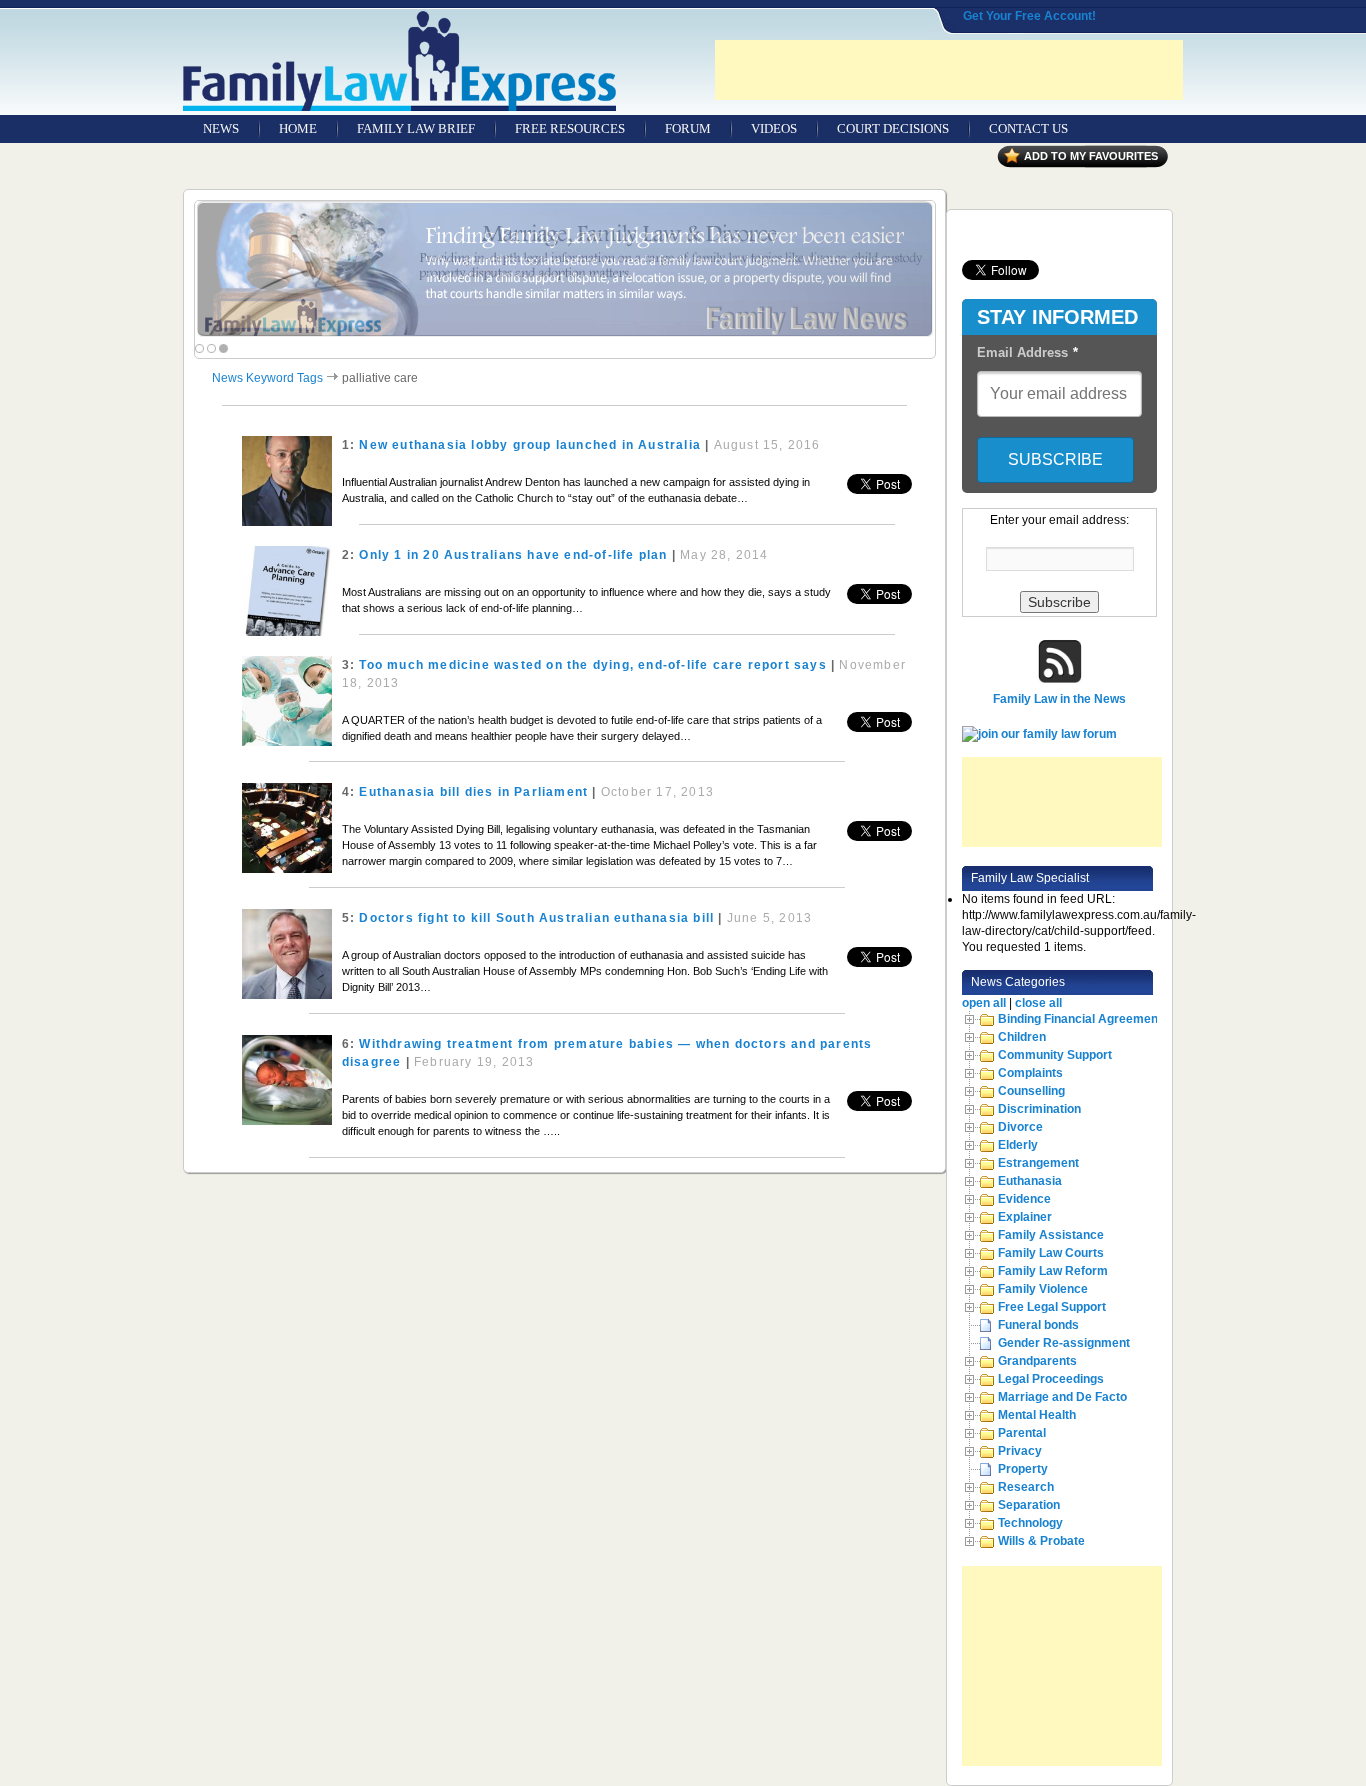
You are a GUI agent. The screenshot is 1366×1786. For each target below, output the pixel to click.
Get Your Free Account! (1029, 16)
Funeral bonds (1038, 1325)
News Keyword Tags (267, 378)
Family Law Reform (1053, 1271)
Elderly (1018, 1145)
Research (1026, 1487)
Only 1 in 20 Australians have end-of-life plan (513, 555)
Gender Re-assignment (1064, 1343)
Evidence (1024, 1199)
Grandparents (1037, 1361)
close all (1038, 1003)
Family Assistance (1051, 1235)
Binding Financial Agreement (1080, 1019)
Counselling (1031, 1091)
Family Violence (1043, 1289)
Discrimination (1039, 1109)
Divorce (1020, 1127)
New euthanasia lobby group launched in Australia (530, 445)
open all (984, 1003)
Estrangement (1038, 1163)
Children (1022, 1037)
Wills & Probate (1041, 1541)
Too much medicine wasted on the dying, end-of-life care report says (592, 665)
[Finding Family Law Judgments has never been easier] (565, 269)
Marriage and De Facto (1062, 1397)
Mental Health (1037, 1415)
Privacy (1020, 1451)
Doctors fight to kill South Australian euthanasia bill (536, 918)
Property (1023, 1469)
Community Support (1055, 1055)
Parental (1022, 1433)
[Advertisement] (949, 70)
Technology (1030, 1523)
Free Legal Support (1052, 1307)
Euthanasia (1030, 1181)
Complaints (1030, 1073)
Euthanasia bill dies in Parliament (473, 792)
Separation (1029, 1505)
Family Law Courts (1051, 1253)
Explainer (1025, 1217)
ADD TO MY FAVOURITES (1091, 156)
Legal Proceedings (1051, 1379)
